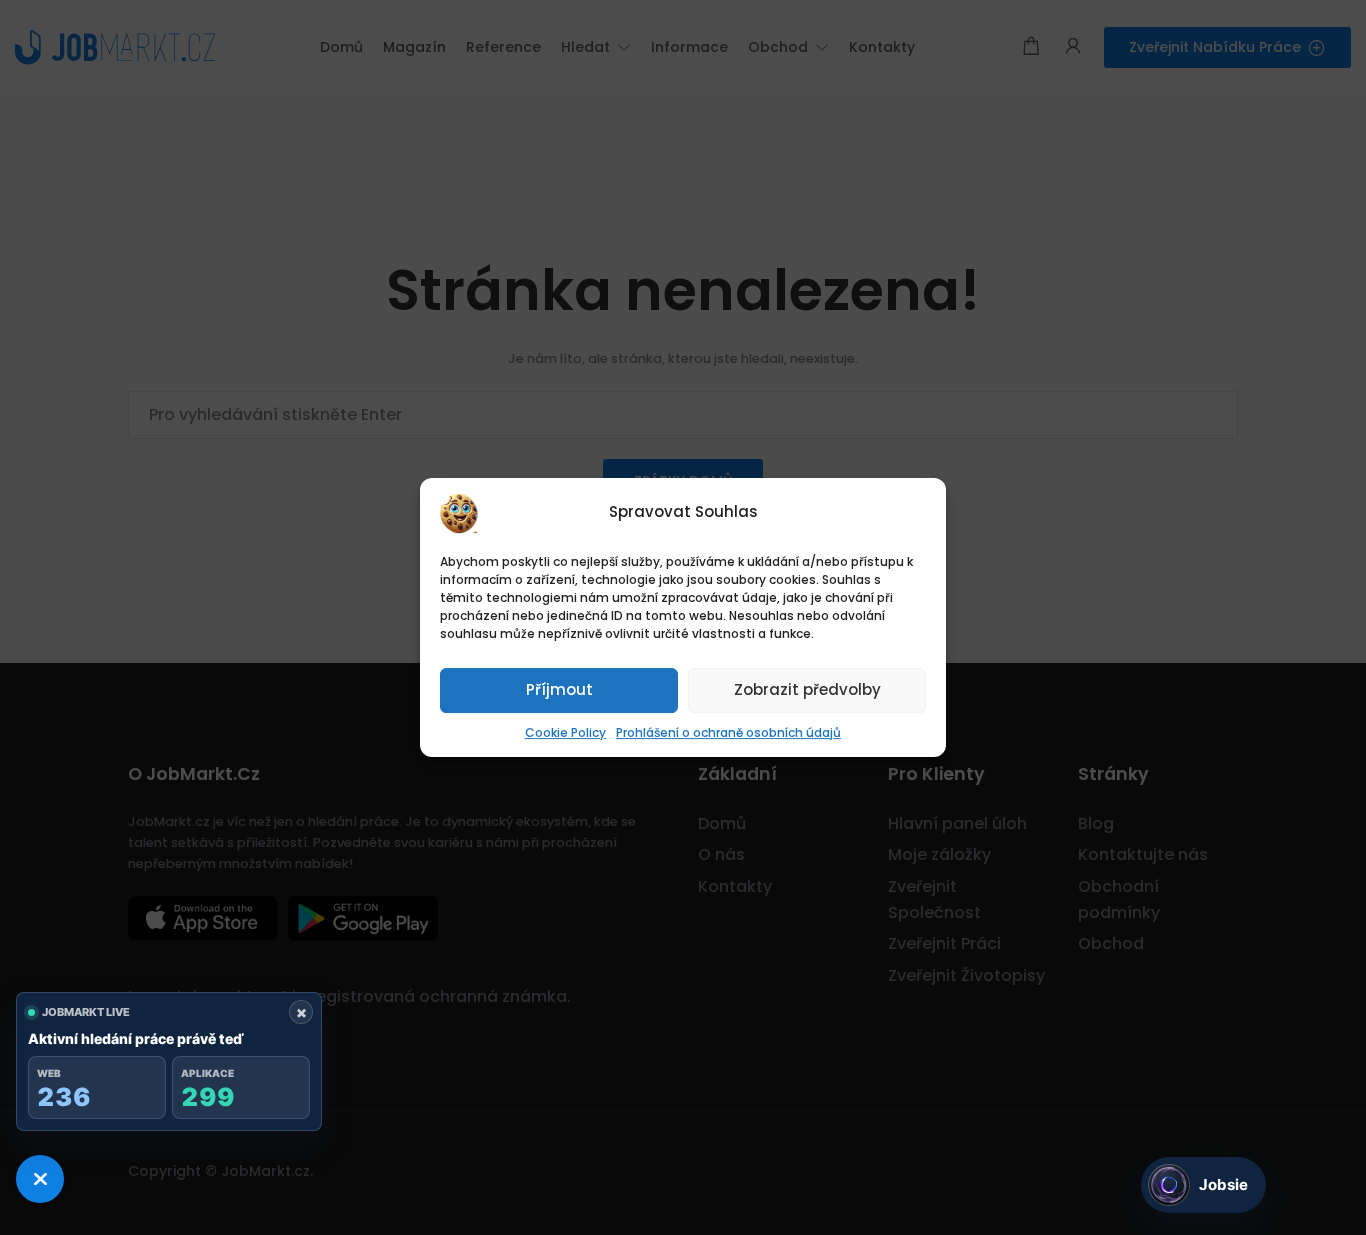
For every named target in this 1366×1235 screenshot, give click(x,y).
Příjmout (559, 689)
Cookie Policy (565, 732)
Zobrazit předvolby (807, 689)
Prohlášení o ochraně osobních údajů (728, 732)
